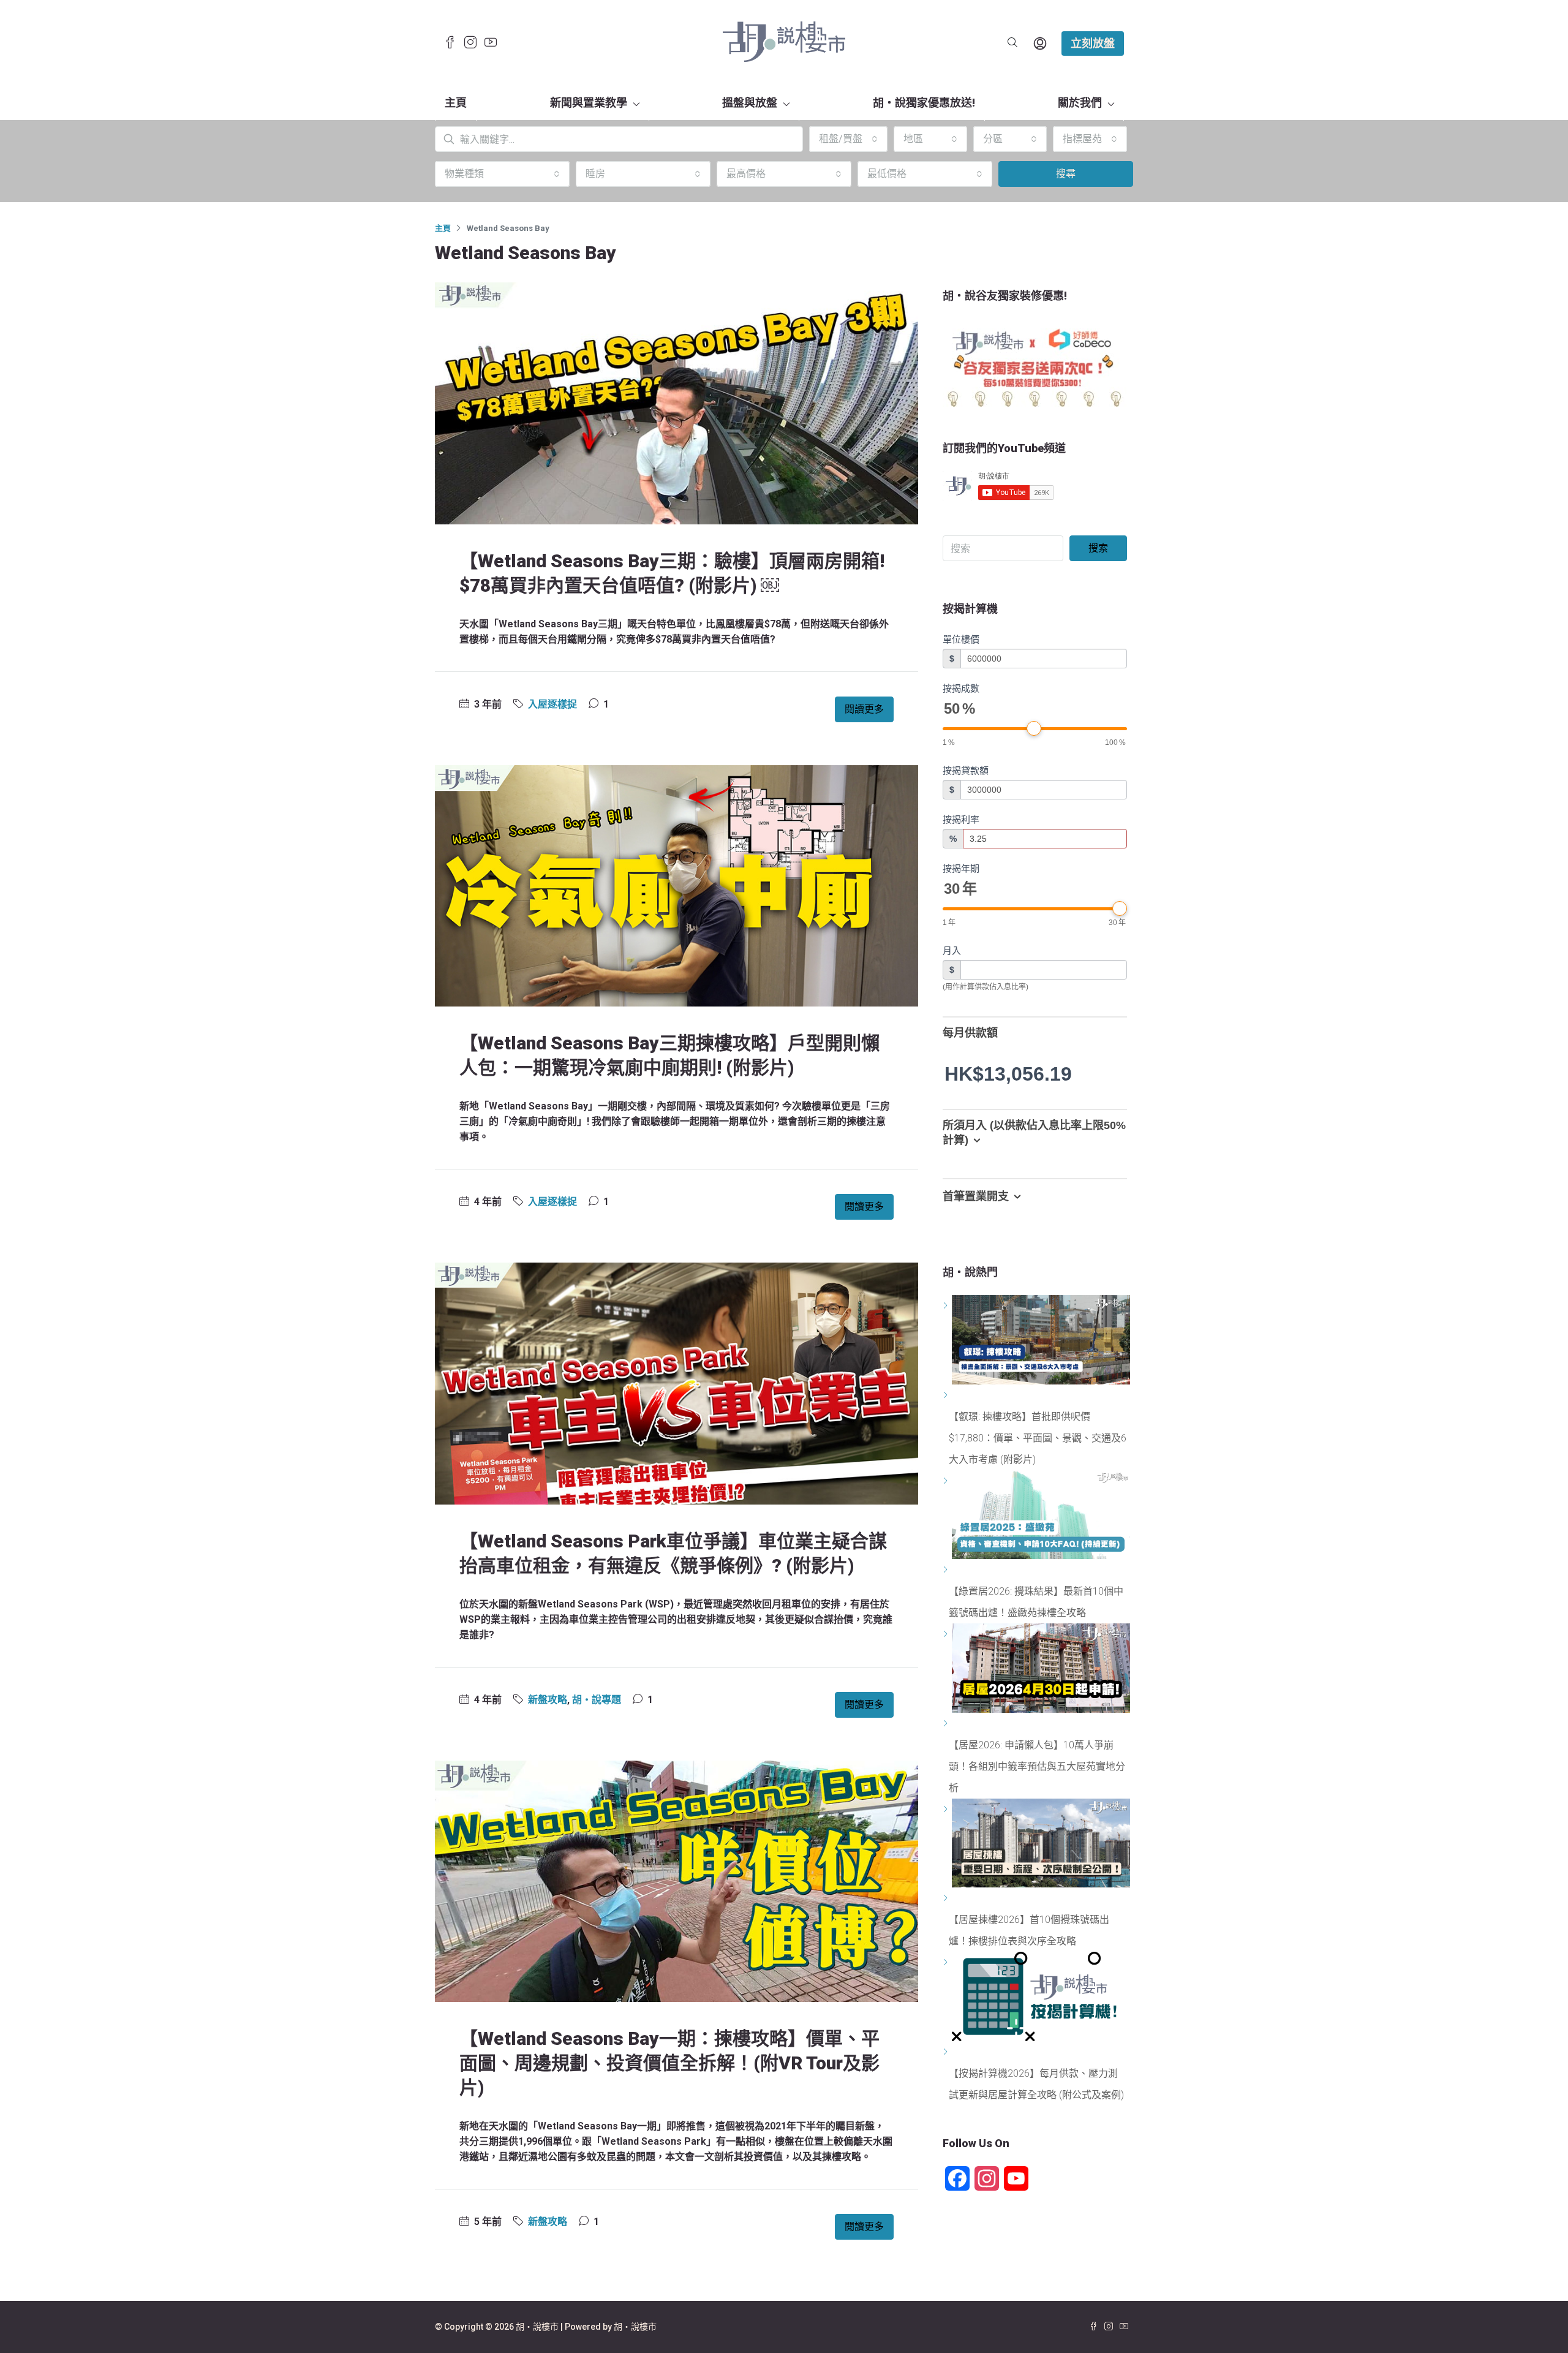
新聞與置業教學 (589, 103)
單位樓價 (961, 639)
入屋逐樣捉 (552, 704)
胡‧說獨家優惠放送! (924, 103)
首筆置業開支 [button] (976, 1196)
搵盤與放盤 (750, 103)
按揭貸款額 (966, 770)
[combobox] (848, 139)
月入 (952, 950)
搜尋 (1066, 174)
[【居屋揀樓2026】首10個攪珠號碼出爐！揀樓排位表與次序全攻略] (947, 1898)
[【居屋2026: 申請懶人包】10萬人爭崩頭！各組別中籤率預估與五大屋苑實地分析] (947, 1724)
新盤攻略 (548, 1700)
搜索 (1098, 548)
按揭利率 (961, 819)
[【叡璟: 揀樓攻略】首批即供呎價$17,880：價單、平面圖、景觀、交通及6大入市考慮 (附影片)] (947, 1395)
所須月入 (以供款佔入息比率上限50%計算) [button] (1034, 1133)
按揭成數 (961, 688)
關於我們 (1080, 103)
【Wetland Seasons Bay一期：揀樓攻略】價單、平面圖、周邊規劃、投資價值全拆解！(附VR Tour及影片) (669, 2063)
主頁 (456, 103)
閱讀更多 (864, 709)
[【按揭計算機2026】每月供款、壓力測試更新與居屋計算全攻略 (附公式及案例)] (947, 2052)
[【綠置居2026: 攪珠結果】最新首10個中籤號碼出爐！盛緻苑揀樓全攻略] (947, 1570)
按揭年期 (961, 868)
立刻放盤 (1093, 43)
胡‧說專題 (597, 1700)
